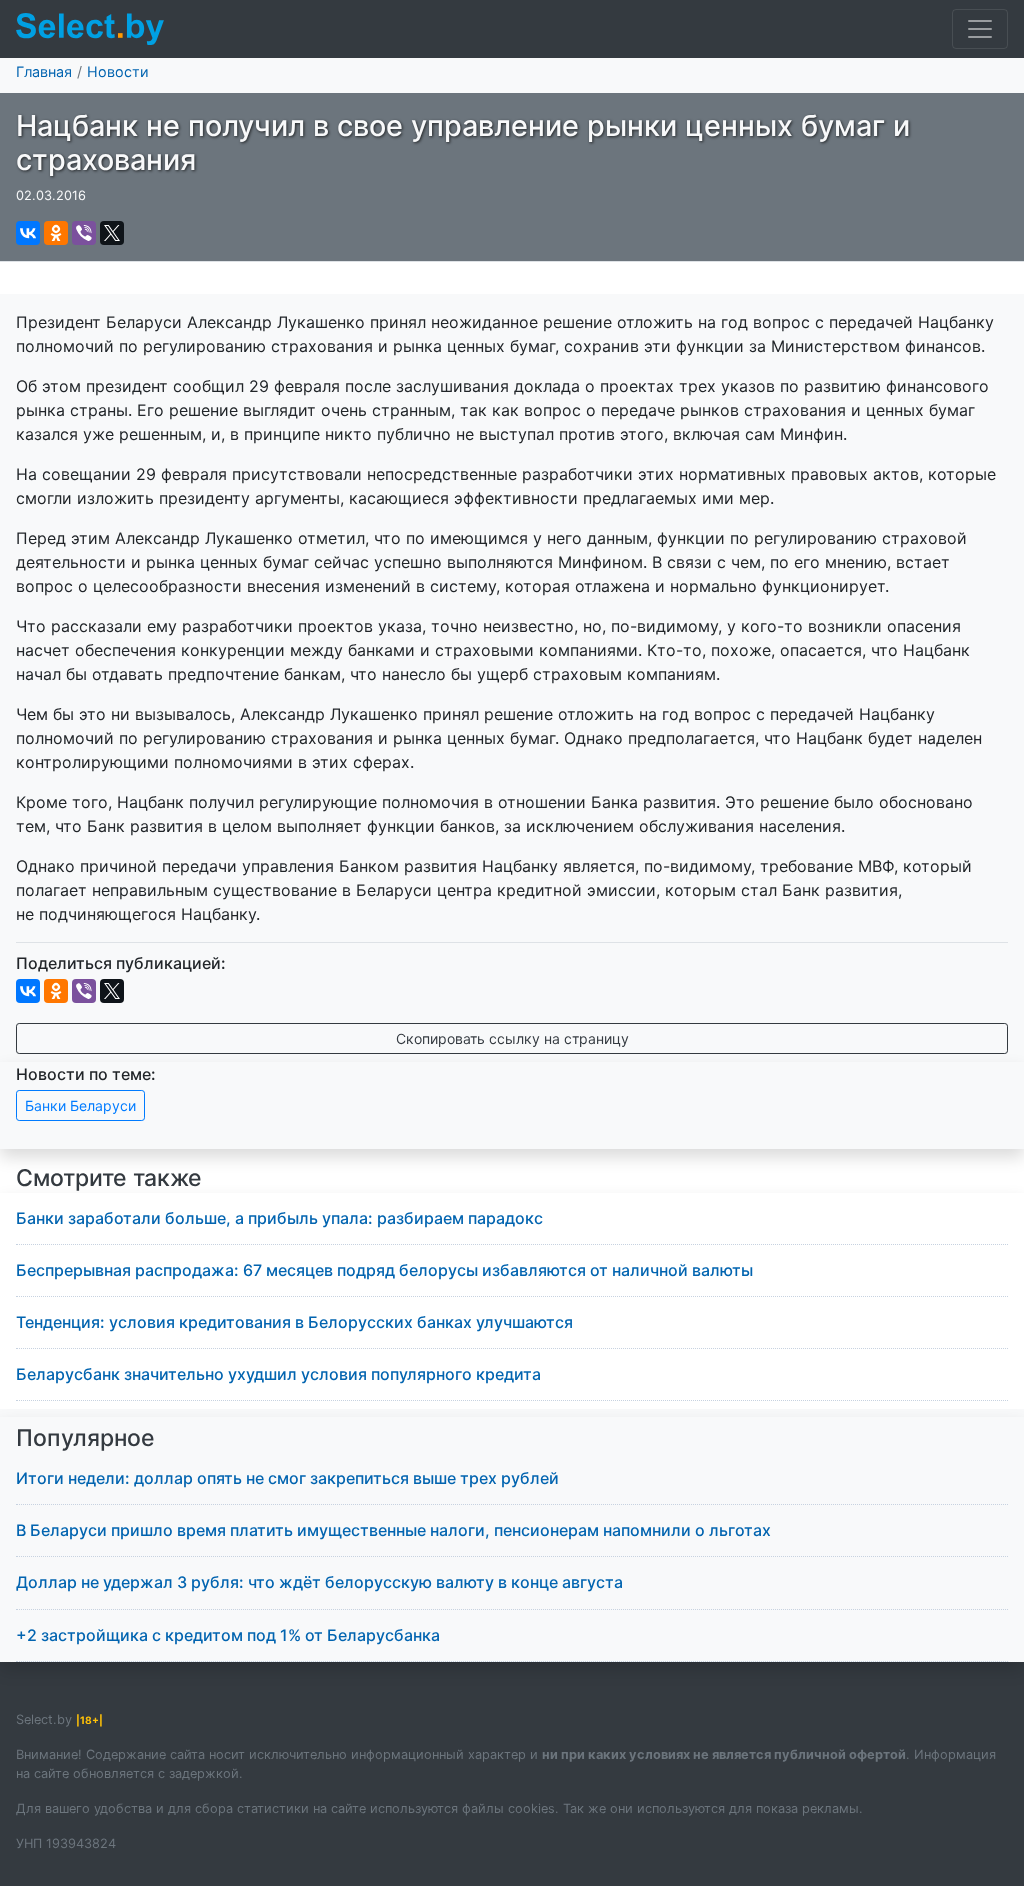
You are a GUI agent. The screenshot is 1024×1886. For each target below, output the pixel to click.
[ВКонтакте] (28, 233)
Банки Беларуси (80, 1105)
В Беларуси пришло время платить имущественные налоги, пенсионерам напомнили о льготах (393, 1530)
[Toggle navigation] (980, 29)
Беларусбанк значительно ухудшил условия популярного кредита (278, 1374)
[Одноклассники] (56, 233)
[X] (112, 233)
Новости (118, 71)
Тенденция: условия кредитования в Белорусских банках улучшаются (294, 1322)
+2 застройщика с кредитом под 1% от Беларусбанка (228, 1635)
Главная (44, 71)
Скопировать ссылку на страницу (512, 1038)
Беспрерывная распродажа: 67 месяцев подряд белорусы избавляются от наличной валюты (384, 1270)
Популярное (85, 1438)
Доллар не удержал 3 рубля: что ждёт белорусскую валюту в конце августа (319, 1582)
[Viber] (84, 233)
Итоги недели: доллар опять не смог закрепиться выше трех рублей (287, 1478)
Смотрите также (109, 1178)
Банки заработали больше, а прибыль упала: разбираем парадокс (279, 1218)
